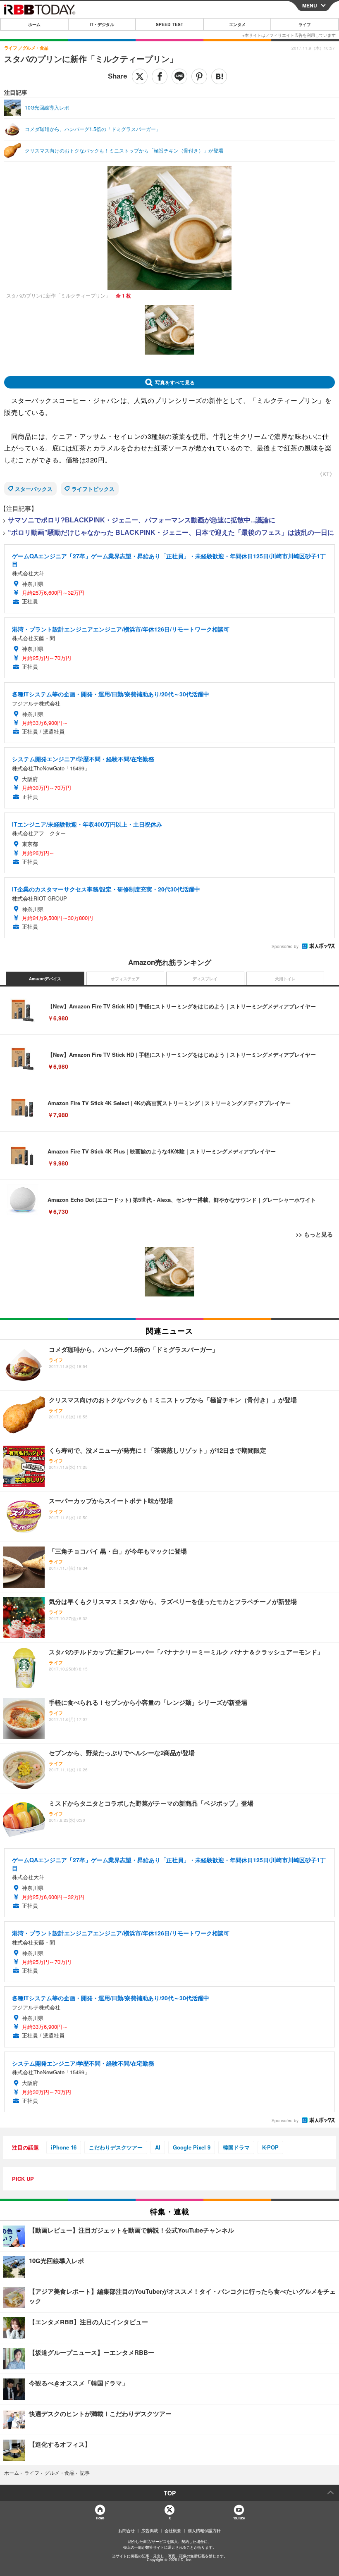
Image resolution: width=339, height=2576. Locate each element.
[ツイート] (140, 76)
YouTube (239, 2518)
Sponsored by (285, 946)
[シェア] (160, 76)
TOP (170, 2493)
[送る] (179, 76)
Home (100, 2518)
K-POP (270, 2147)
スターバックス (34, 489)
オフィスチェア (125, 979)
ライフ (305, 24)
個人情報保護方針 (204, 2531)
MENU (310, 5)
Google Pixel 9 (192, 2147)
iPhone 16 (64, 2147)
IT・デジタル (102, 24)
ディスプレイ (205, 979)
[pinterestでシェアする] (199, 76)
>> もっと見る (314, 1234)
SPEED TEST (169, 24)
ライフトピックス (93, 489)
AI (158, 2147)
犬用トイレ (285, 979)
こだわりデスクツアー (116, 2147)
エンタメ (237, 24)
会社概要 (173, 2531)
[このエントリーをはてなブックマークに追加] (219, 76)
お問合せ (127, 2531)
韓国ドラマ (236, 2147)
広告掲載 (150, 2531)
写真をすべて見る (175, 382)
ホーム (34, 24)
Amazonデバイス (45, 979)
